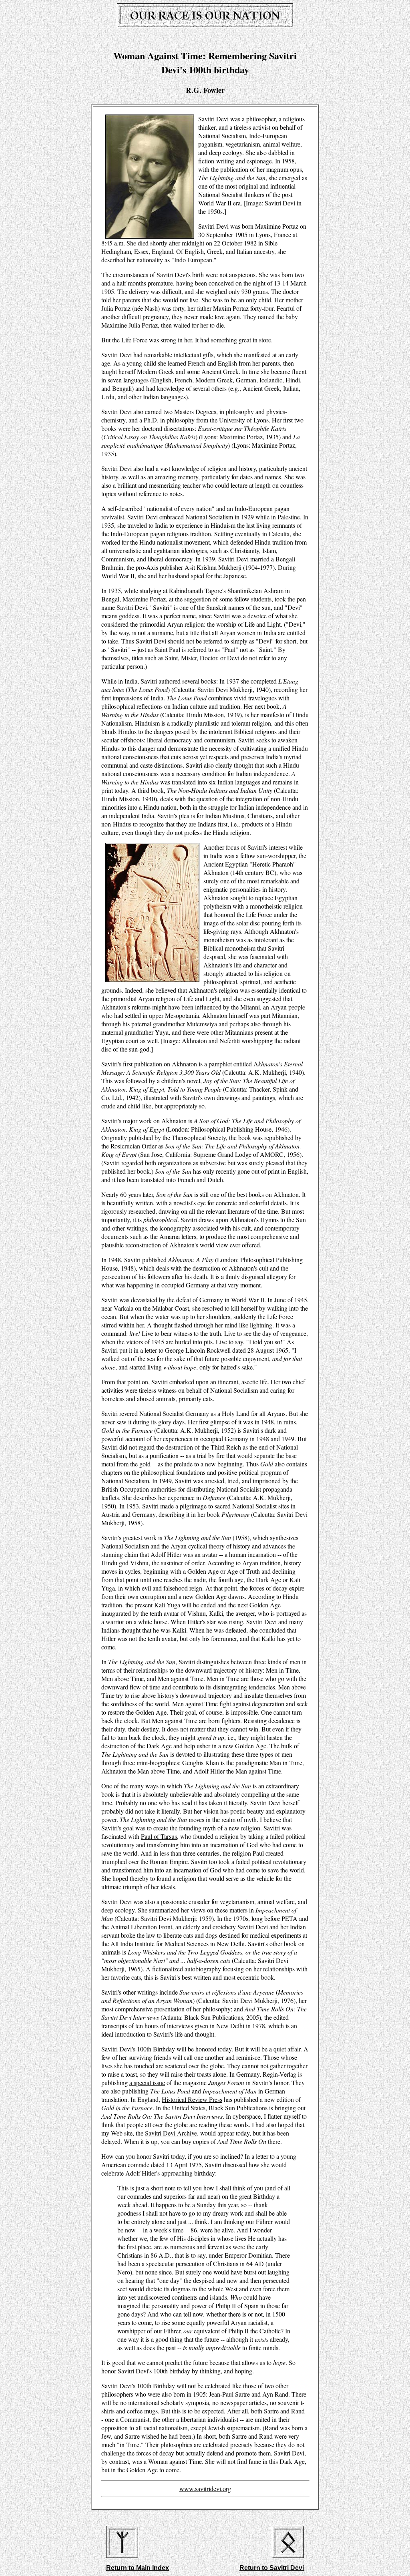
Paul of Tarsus (159, 1836)
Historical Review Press (192, 2099)
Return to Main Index (138, 2568)
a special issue (147, 2082)
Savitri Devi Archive (171, 2133)
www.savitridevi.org (205, 2489)
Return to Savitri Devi (272, 2568)
